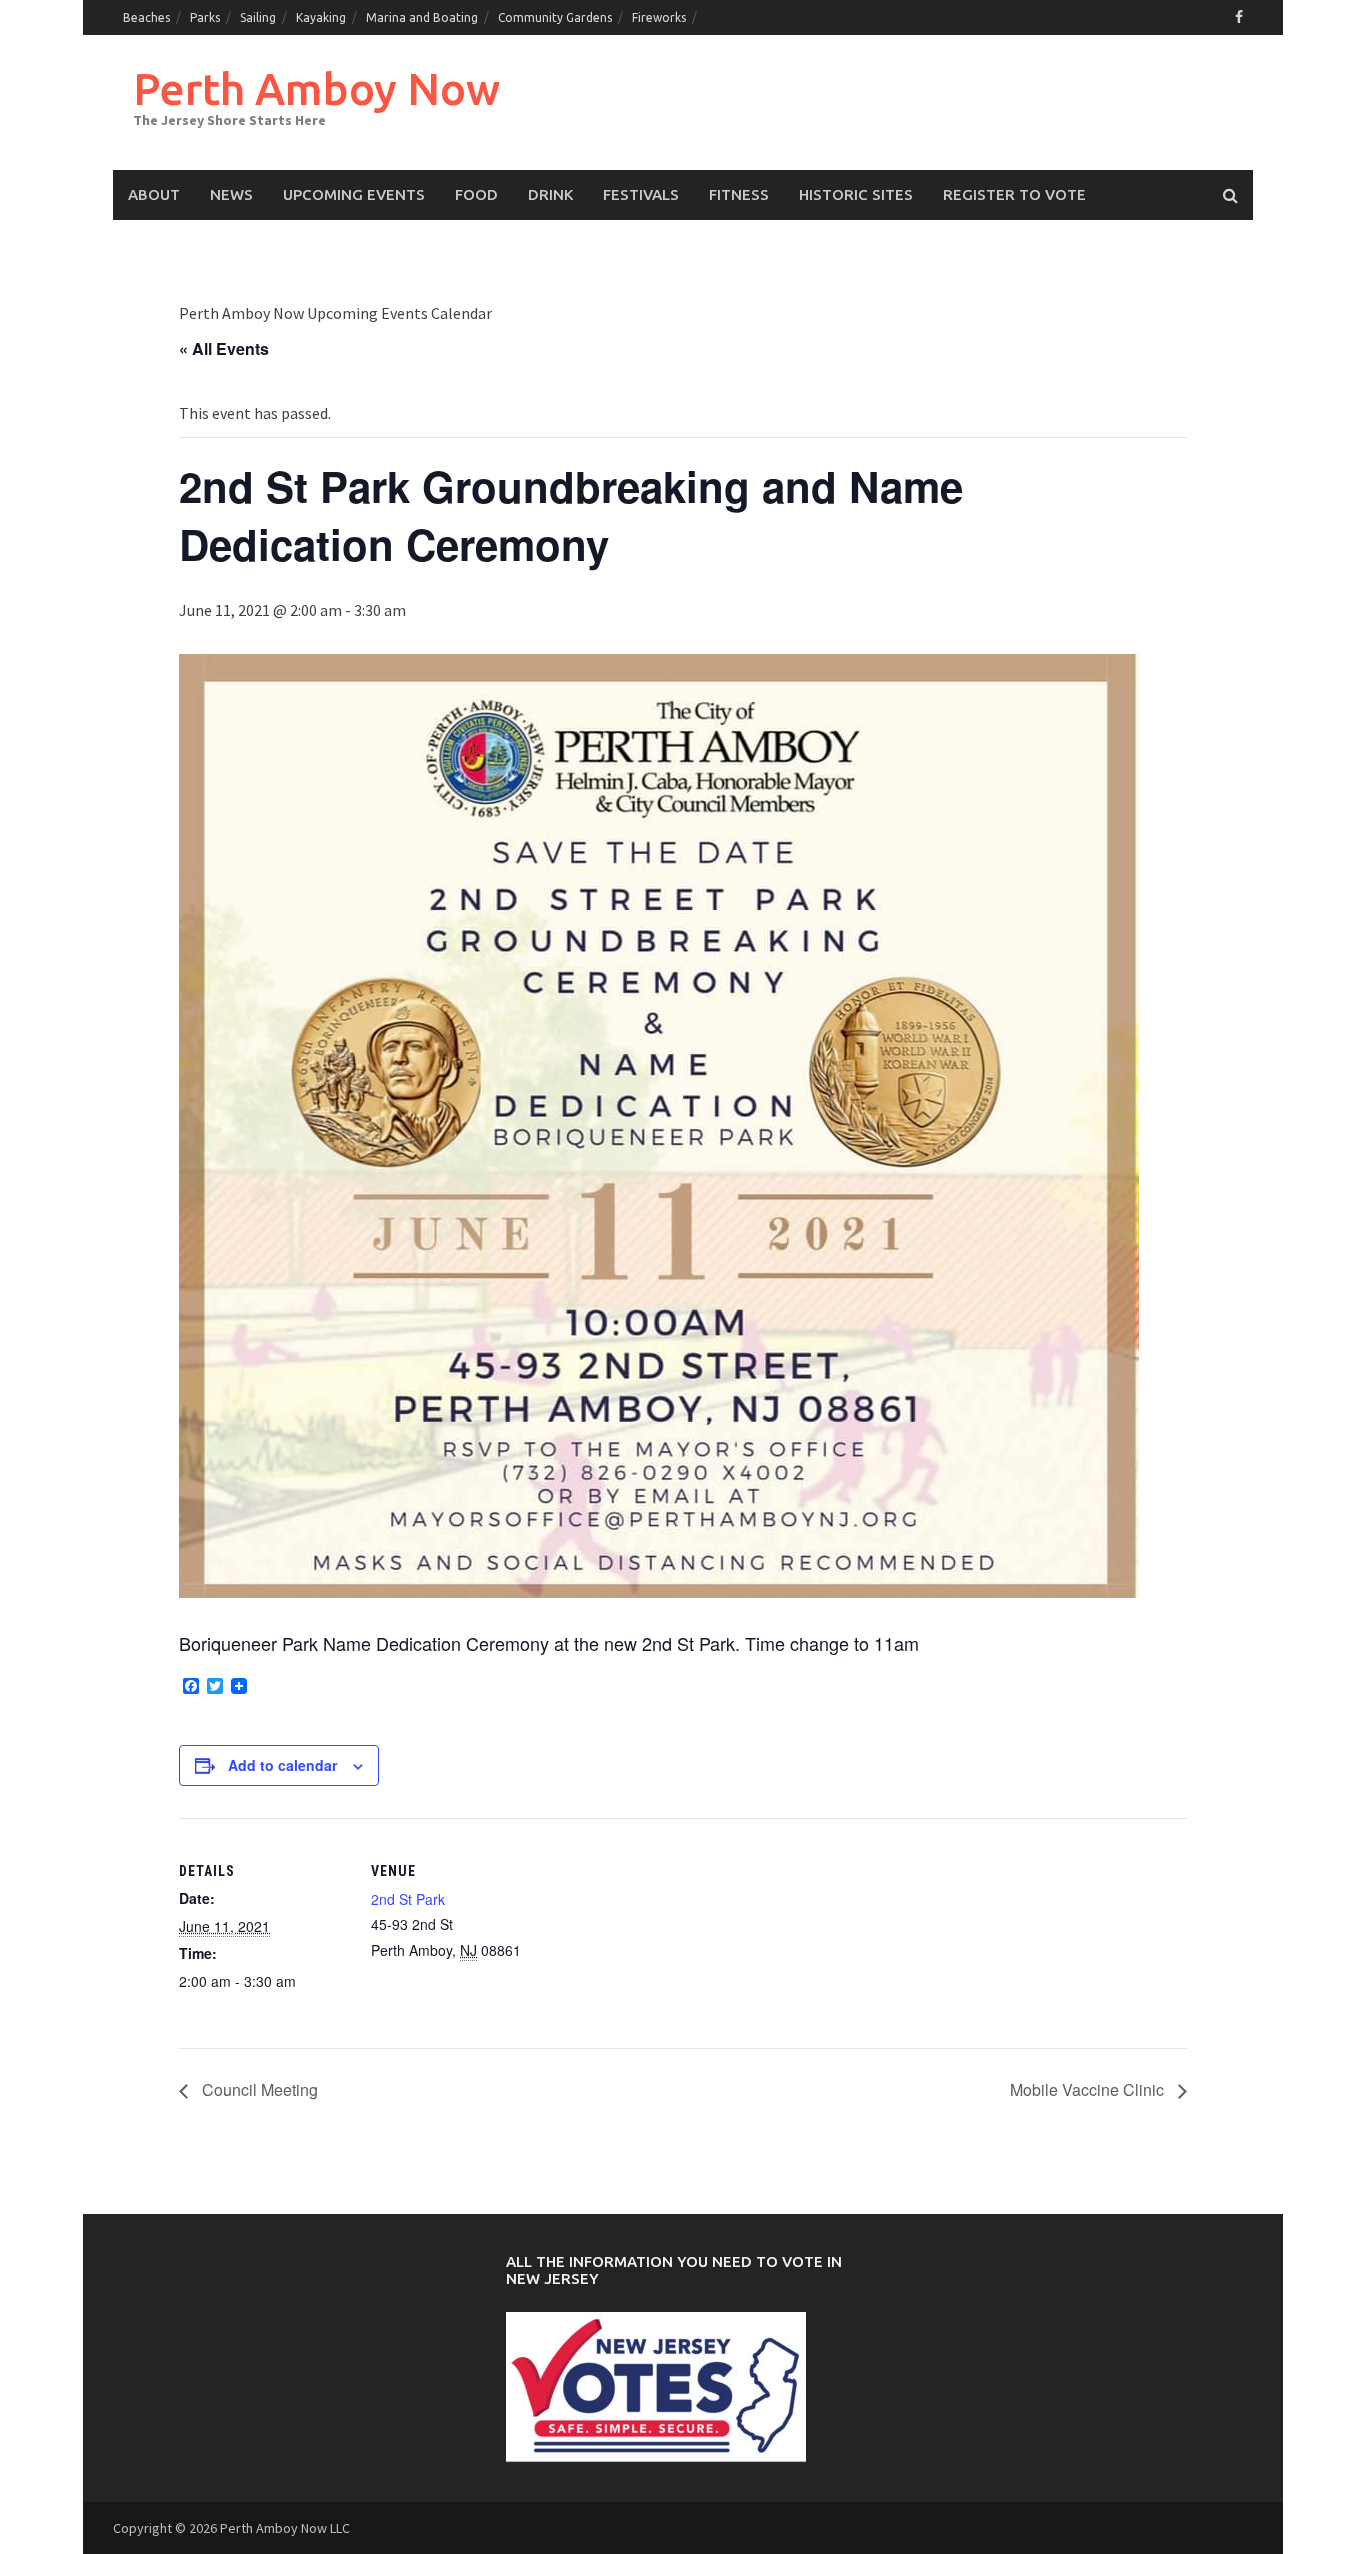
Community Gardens (555, 17)
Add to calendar (282, 1765)
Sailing (258, 17)
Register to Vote (1014, 194)
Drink (550, 194)
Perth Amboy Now (316, 88)
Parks (205, 17)
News (231, 194)
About (154, 194)
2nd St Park (408, 1899)
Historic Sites (856, 194)
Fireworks (659, 17)
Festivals (641, 194)
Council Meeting (258, 2089)
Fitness (739, 194)
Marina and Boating (422, 17)
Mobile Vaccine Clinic (1089, 2089)
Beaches (146, 17)
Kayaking (321, 17)
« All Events (224, 348)
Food (476, 194)
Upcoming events (354, 194)
